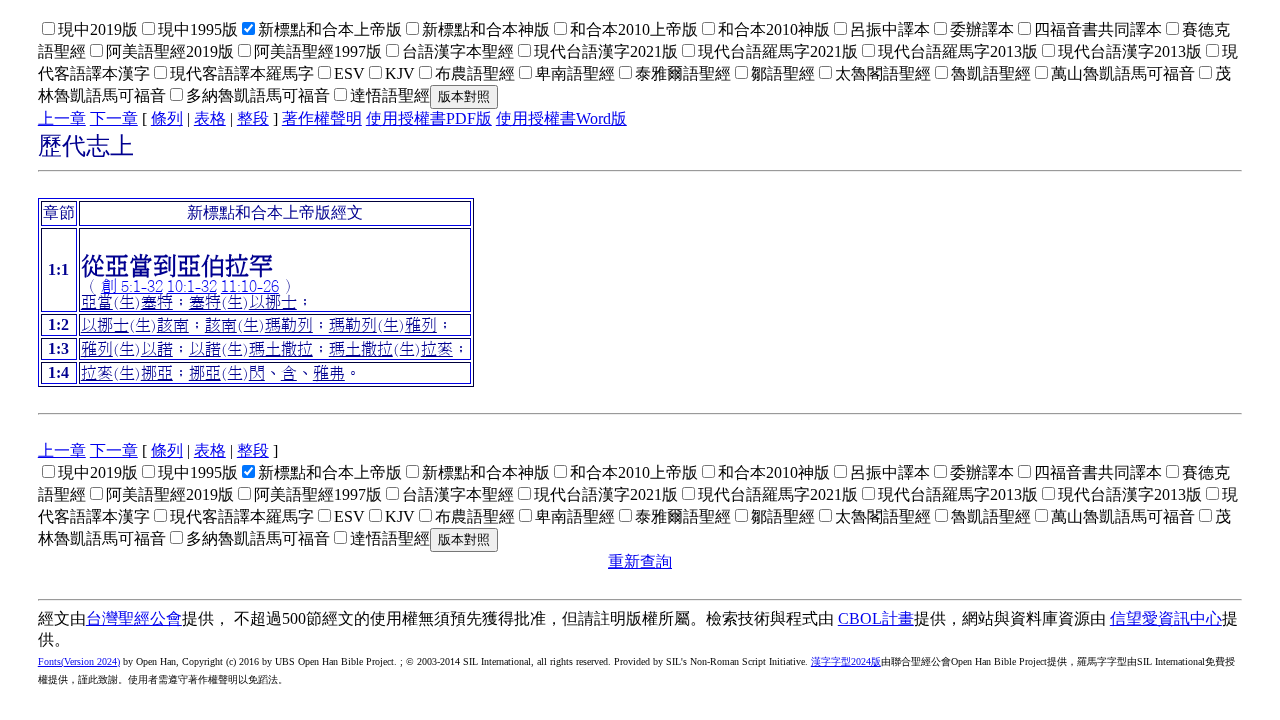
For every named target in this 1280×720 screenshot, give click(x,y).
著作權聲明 (322, 118)
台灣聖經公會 (134, 618)
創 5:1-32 (132, 286)
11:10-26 (250, 286)
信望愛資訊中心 (1166, 618)
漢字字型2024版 (846, 661)
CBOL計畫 (876, 618)
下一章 (114, 118)
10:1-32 (192, 286)
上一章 (62, 118)
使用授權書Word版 (561, 118)
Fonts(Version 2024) (79, 661)
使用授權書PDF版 (429, 118)
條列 (167, 118)
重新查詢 (640, 561)
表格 (210, 118)
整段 (253, 118)
